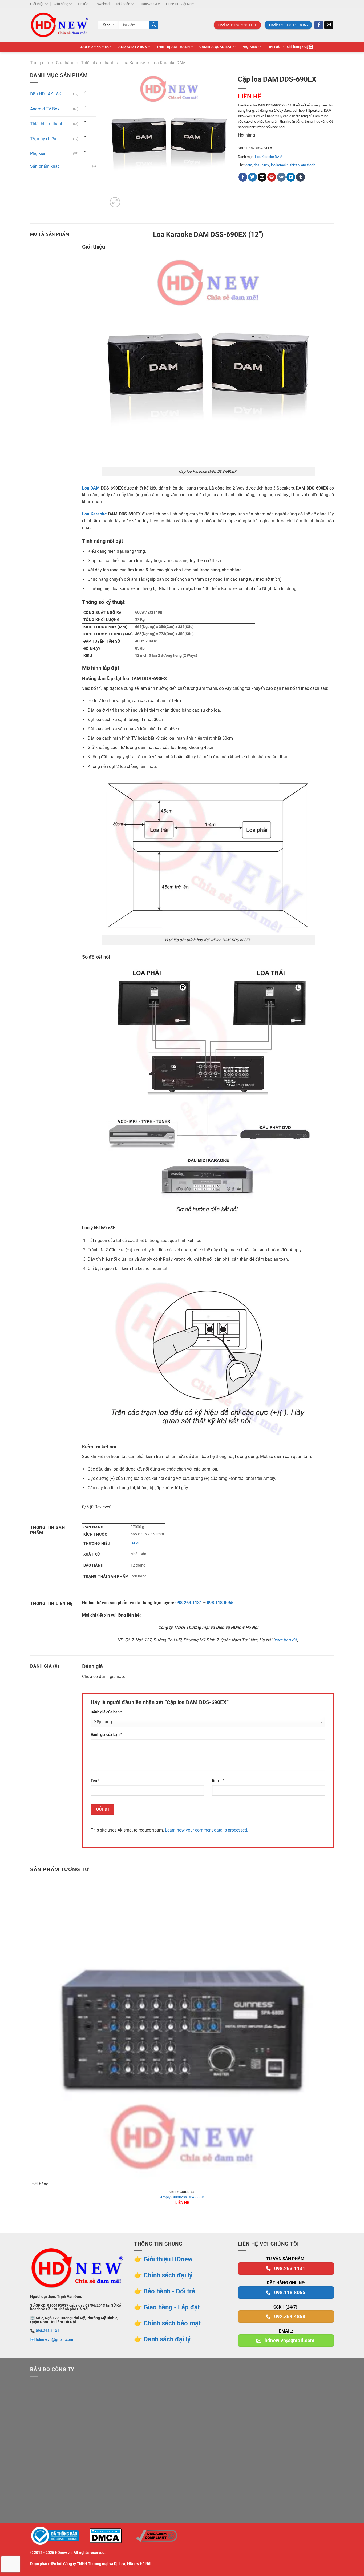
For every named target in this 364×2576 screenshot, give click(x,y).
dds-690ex (262, 165)
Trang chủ (40, 63)
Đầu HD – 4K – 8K (94, 47)
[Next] (128, 199)
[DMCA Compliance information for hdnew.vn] (156, 2536)
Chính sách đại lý (168, 2275)
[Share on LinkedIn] (291, 177)
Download (102, 4)
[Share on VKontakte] (281, 177)
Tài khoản (123, 4)
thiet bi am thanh (303, 165)
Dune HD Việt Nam (180, 4)
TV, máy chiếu (43, 139)
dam (249, 165)
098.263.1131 (189, 1603)
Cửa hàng (61, 4)
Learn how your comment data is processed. (207, 1830)
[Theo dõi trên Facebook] (319, 25)
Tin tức (83, 4)
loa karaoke (280, 165)
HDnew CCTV (150, 4)
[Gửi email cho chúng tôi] (329, 25)
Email (218, 1780)
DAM (135, 1543)
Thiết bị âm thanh (173, 47)
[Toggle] (85, 92)
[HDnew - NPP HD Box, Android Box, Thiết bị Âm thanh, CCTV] (60, 25)
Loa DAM (91, 488)
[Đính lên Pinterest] (272, 177)
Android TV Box (133, 47)
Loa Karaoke (133, 63)
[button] (300, 47)
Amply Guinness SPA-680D (182, 2197)
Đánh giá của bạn (106, 1712)
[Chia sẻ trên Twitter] (252, 177)
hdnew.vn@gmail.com (54, 2340)
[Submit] (154, 25)
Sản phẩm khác (45, 166)
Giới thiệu (37, 4)
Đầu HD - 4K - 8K (46, 94)
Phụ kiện (250, 47)
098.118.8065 (220, 1603)
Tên (95, 1780)
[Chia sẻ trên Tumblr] (300, 177)
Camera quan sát (216, 47)
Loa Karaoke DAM (169, 63)
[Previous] (33, 2223)
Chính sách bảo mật (172, 2323)
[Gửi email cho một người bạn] (262, 177)
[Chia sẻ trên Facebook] (243, 177)
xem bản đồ (286, 1640)
